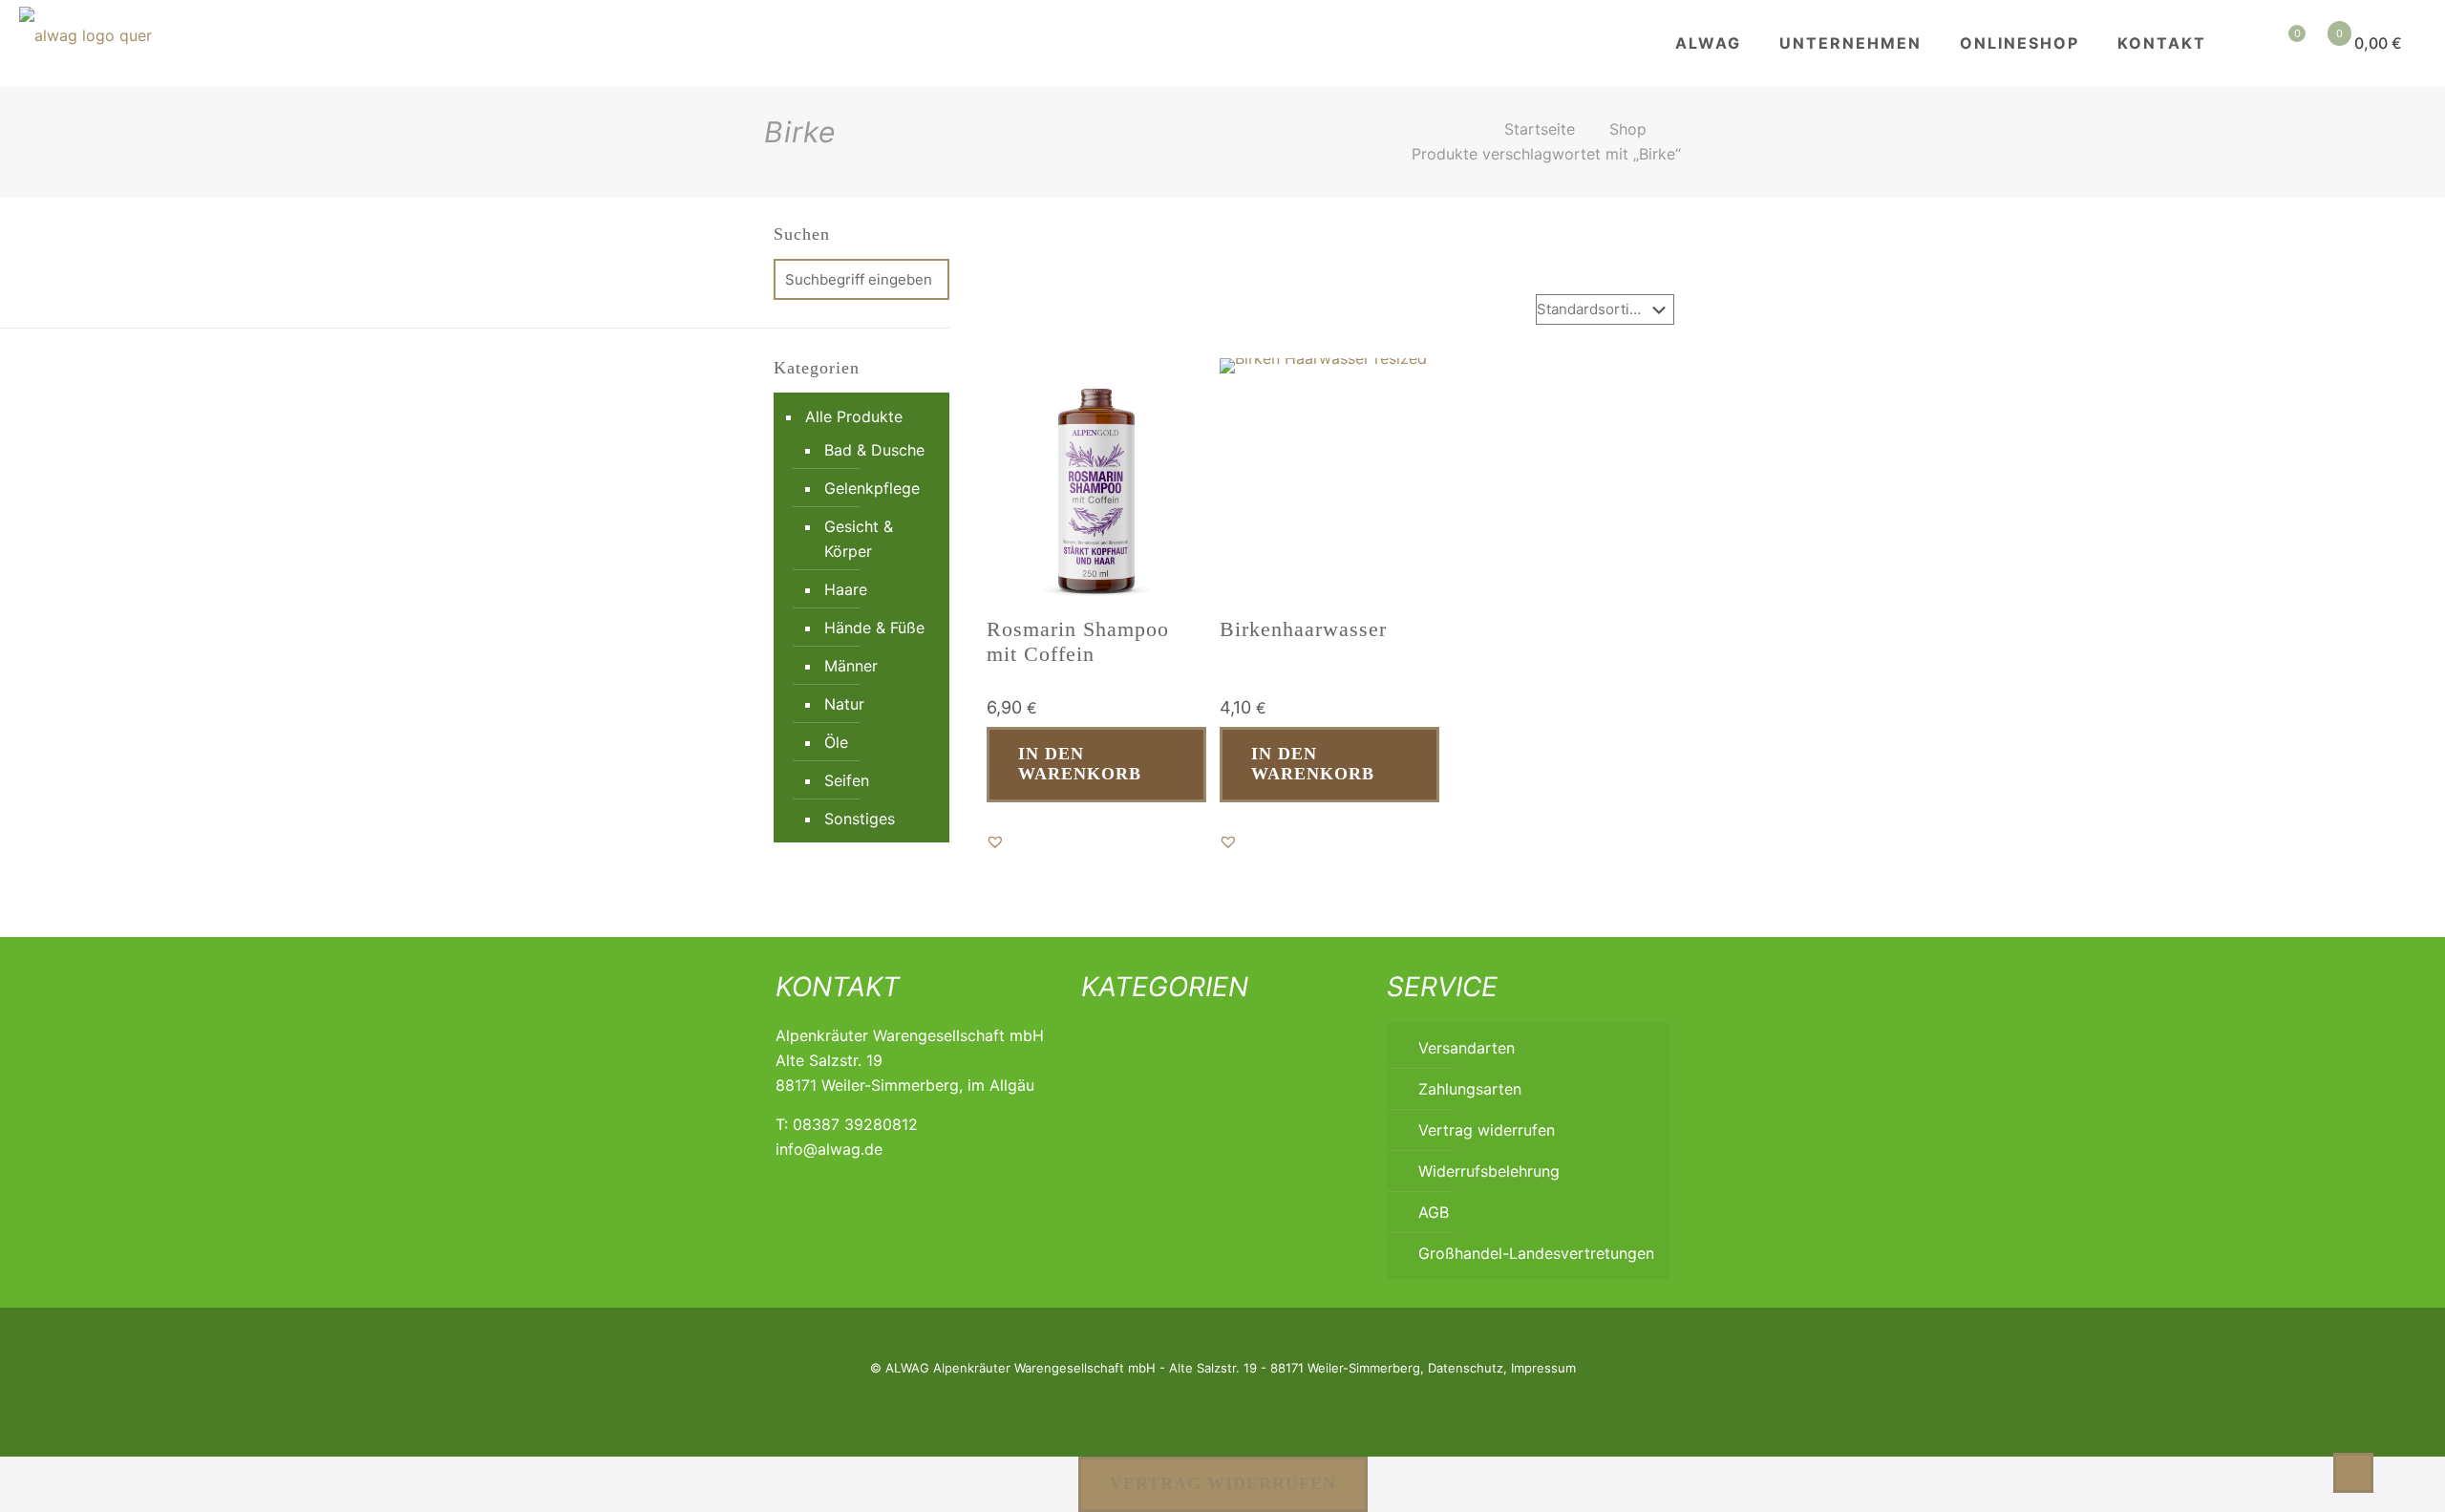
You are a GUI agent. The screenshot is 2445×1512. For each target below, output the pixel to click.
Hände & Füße (874, 628)
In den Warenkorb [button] (1080, 764)
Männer (851, 666)
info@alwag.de (829, 1149)
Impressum (1543, 1368)
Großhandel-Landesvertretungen (1536, 1253)
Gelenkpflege (872, 488)
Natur (844, 704)
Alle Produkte (854, 416)
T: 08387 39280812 (847, 1124)
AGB (1434, 1212)
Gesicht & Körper (859, 539)
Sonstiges (860, 819)
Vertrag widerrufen (1487, 1130)
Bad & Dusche (874, 450)
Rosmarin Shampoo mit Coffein (1078, 641)
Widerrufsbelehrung (1489, 1171)
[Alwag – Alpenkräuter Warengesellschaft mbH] (85, 43)
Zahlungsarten (1470, 1089)
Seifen (847, 780)
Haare (846, 589)
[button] (995, 841)
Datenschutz (1466, 1368)
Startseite (1540, 129)
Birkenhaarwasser (1303, 629)
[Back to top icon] (2353, 1473)
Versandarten (1467, 1048)
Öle (836, 742)
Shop (1628, 129)
